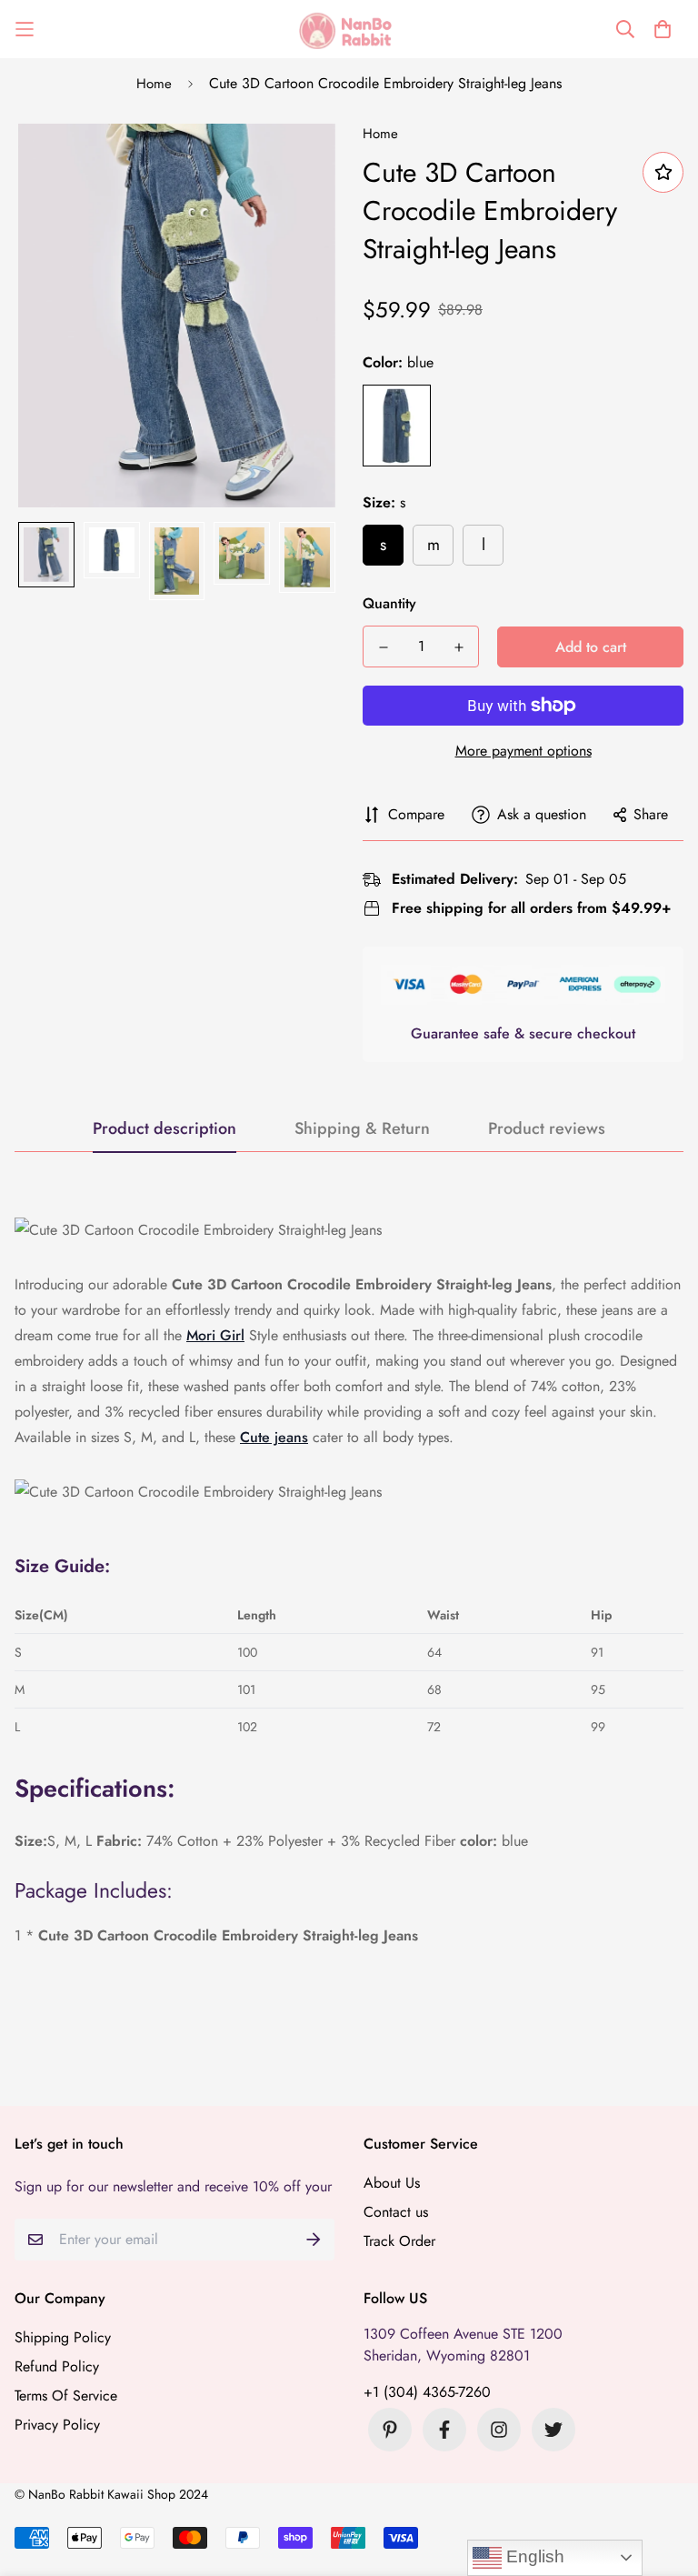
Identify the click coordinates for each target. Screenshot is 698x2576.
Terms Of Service (66, 2396)
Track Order (399, 2241)
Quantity (389, 603)
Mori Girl (215, 1335)
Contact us (396, 2212)
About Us (392, 2183)
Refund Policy (57, 2366)
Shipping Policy (63, 2337)
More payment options (523, 751)
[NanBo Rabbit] (349, 29)
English (533, 2556)
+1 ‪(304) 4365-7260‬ (427, 2392)
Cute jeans (274, 1437)
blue (397, 426)
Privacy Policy (57, 2425)
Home (154, 84)
